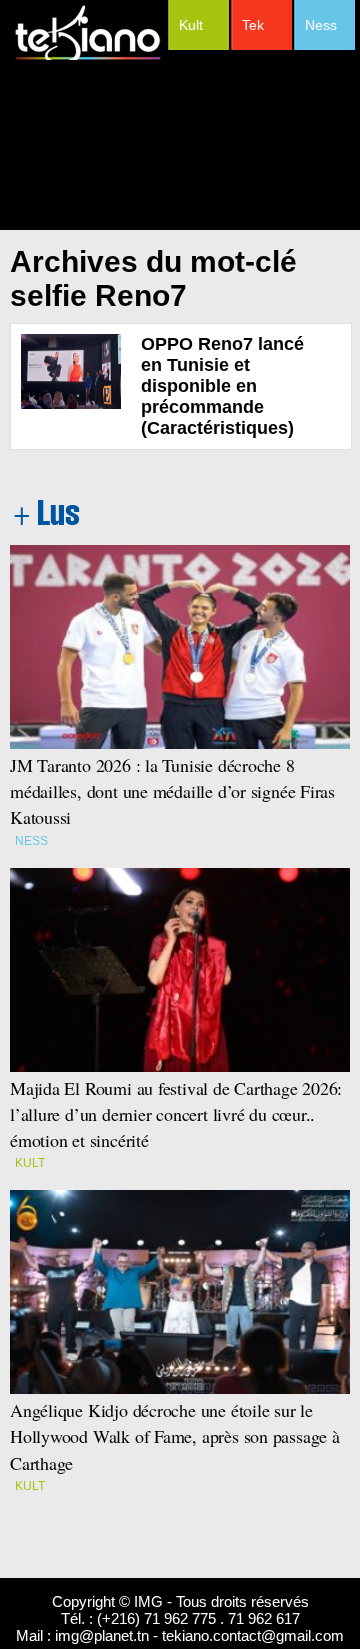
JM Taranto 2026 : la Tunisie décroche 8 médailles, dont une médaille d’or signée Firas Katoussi (172, 791)
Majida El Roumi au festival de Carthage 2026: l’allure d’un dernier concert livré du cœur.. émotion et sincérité (179, 1114)
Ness (321, 25)
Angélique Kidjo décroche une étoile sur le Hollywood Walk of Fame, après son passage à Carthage (175, 1436)
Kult (191, 25)
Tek (253, 25)
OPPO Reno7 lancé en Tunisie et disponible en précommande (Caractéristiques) (222, 386)
